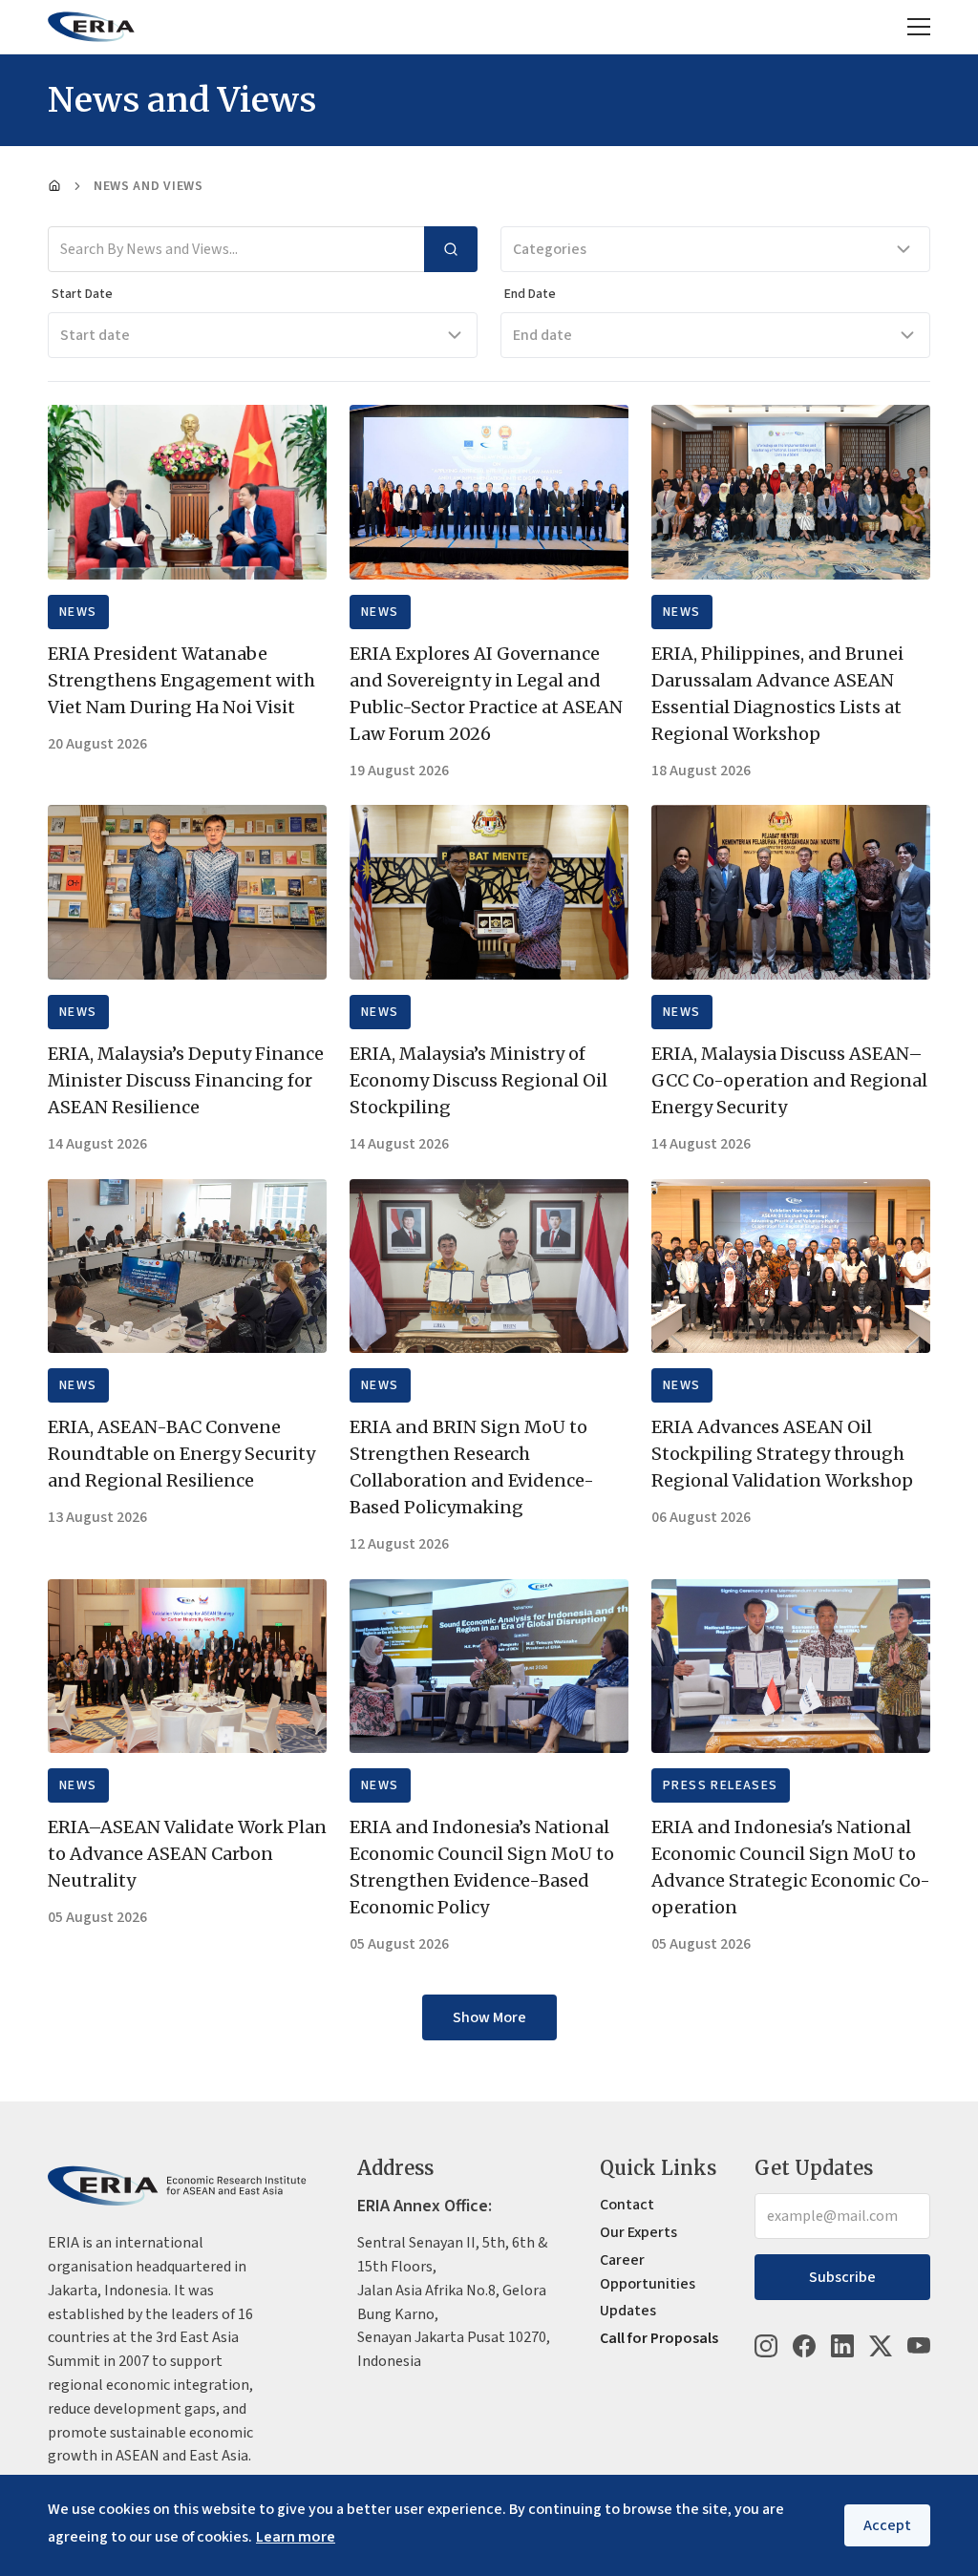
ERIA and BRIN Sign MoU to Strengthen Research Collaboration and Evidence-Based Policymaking (472, 1467)
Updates (628, 2311)
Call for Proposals (659, 2338)
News (78, 612)
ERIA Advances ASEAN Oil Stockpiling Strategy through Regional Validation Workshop (782, 1454)
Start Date (82, 294)
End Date (530, 294)
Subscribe (842, 2277)
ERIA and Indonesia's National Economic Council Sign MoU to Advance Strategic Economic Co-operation (791, 1867)
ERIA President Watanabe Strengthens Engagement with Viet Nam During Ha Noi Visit (181, 680)
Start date (95, 335)
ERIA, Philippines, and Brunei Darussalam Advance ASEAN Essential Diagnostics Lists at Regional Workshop (777, 694)
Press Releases (721, 1785)
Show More (489, 2017)
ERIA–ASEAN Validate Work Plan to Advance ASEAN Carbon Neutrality (187, 1854)
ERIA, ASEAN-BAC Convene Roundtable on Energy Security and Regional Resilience (181, 1454)
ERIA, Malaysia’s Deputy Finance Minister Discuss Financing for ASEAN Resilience (186, 1080)
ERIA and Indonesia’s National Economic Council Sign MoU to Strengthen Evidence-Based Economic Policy (482, 1867)
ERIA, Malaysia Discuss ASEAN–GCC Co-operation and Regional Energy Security (789, 1080)
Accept (887, 2525)
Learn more (296, 2537)
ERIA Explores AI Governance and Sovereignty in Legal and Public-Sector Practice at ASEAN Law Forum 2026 (486, 694)
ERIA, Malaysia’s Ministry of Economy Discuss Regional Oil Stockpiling (478, 1080)
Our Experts (638, 2232)
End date (542, 335)
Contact (627, 2205)
